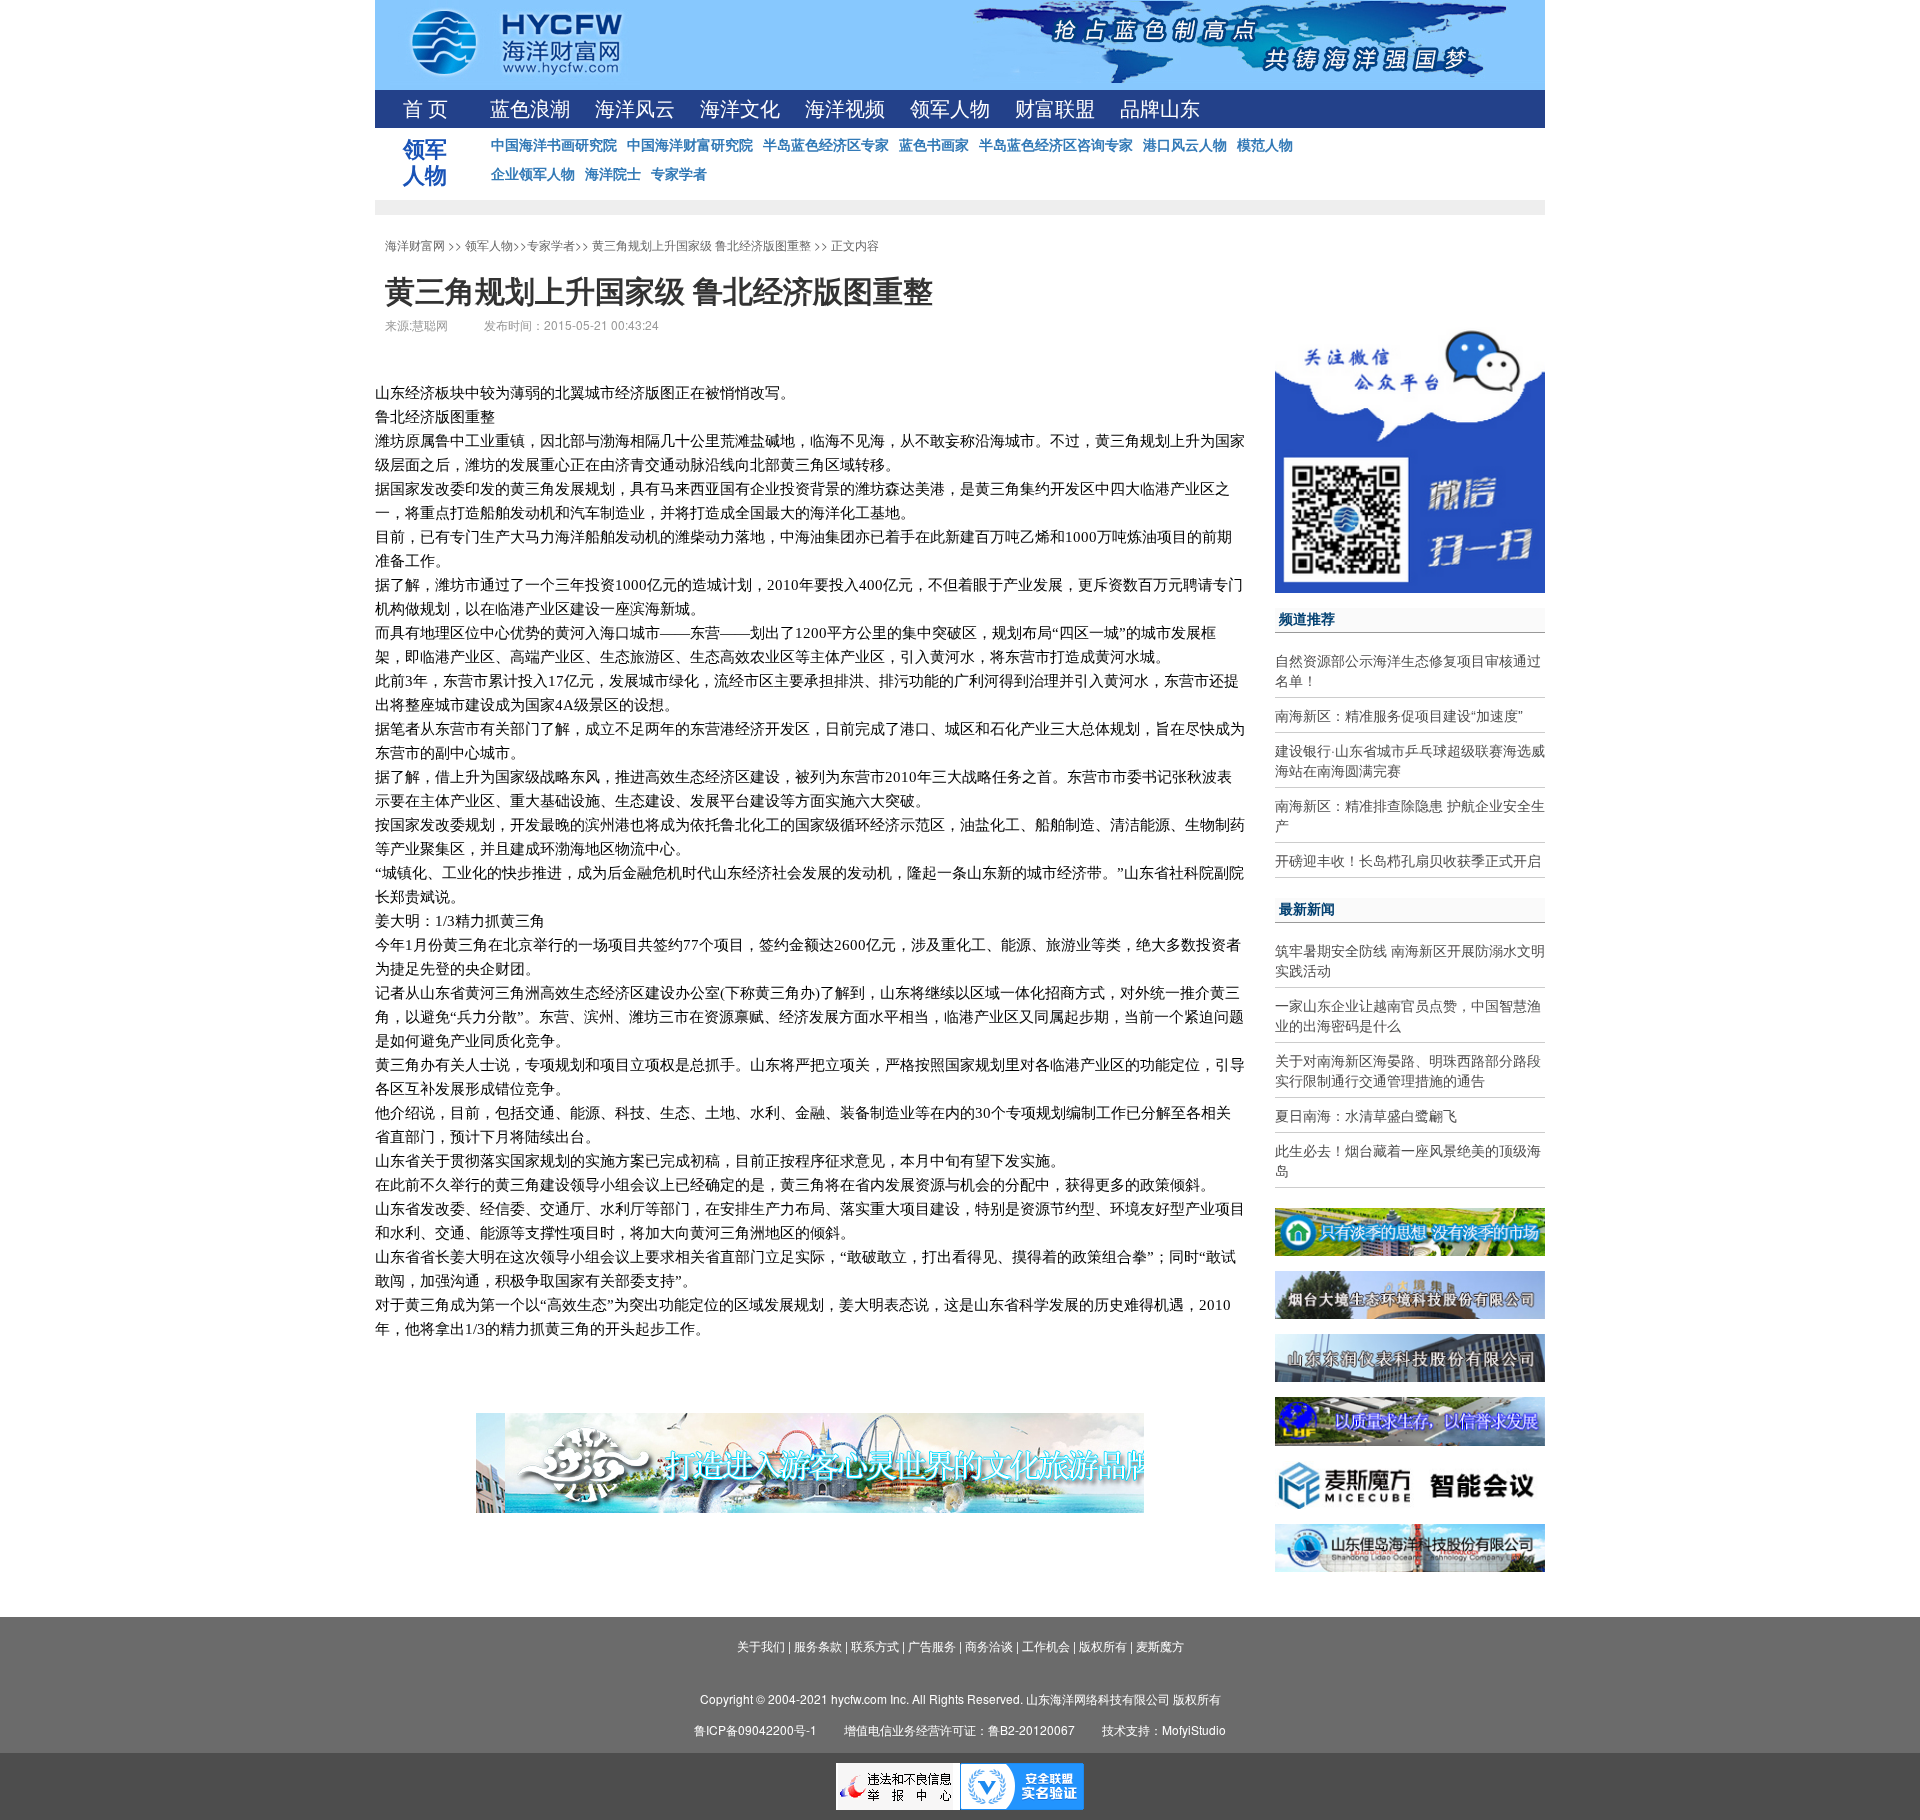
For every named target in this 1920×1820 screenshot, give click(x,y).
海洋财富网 (415, 244)
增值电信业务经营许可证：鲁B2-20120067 (959, 1729)
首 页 (425, 109)
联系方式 (875, 1645)
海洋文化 (740, 109)
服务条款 (818, 1645)
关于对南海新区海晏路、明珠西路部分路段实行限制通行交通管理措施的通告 (1408, 1070)
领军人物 (950, 109)
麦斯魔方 (1160, 1645)
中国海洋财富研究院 (690, 144)
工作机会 (1046, 1645)
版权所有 (1103, 1645)
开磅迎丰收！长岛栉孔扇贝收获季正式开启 (1408, 860)
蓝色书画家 (934, 144)
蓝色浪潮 (530, 109)
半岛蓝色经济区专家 (826, 144)
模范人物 (1265, 144)
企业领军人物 (533, 173)
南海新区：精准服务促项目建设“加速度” (1399, 715)
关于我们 (761, 1645)
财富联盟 (1055, 109)
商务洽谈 (989, 1645)
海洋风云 (635, 109)
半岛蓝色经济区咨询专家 (1056, 144)
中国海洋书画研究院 (554, 144)
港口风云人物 (1185, 144)
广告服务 (932, 1645)
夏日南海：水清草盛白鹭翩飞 (1366, 1115)
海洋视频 (845, 109)
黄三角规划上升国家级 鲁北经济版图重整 (701, 244)
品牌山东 (1160, 109)
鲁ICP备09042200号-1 (755, 1729)
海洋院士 (613, 173)
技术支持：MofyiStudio (1164, 1729)
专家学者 (679, 173)
